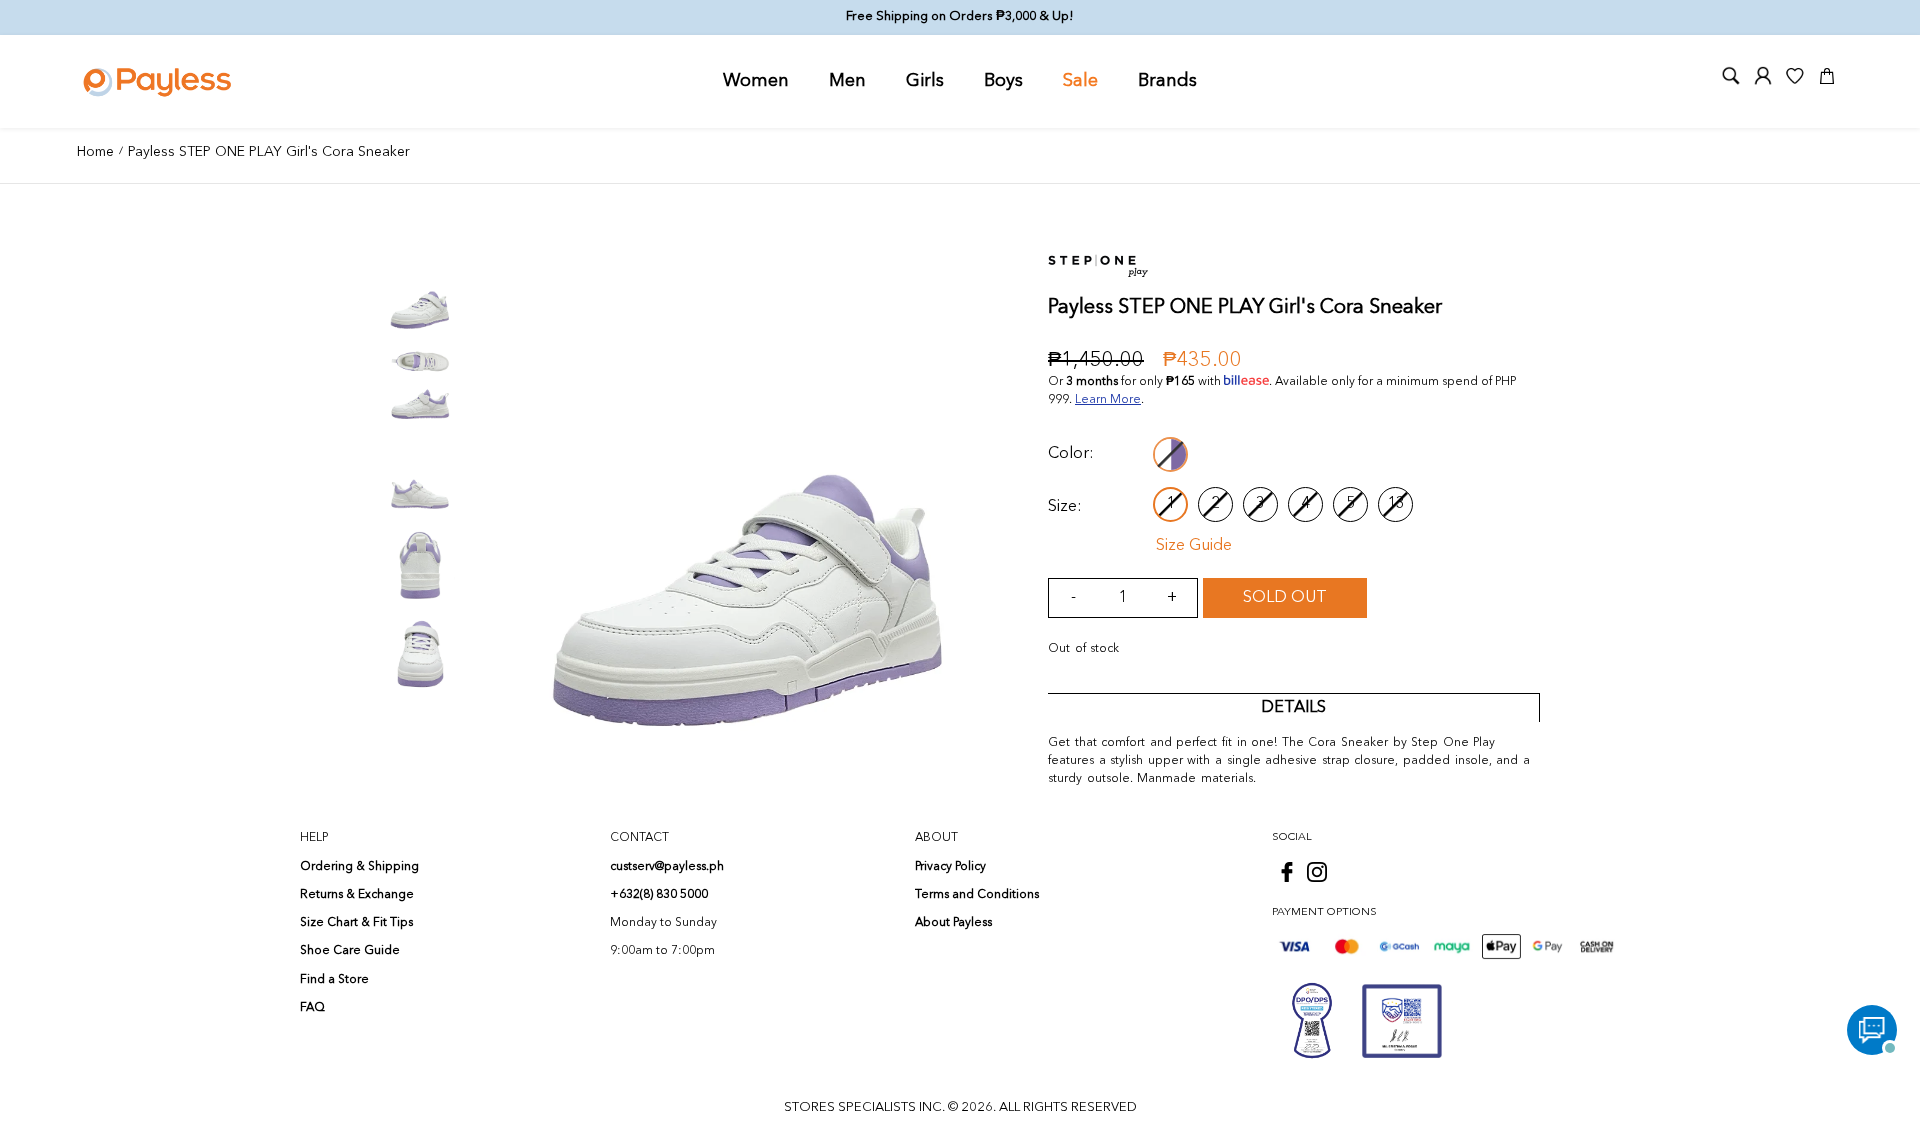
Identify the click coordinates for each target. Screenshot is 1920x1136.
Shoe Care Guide (350, 951)
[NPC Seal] (1312, 1021)
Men (847, 81)
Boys (1003, 81)
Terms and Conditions (977, 895)
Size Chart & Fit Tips (356, 923)
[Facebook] (1287, 872)
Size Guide (1194, 546)
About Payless (953, 923)
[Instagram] (1317, 872)
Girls (925, 81)
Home (95, 152)
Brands (1167, 81)
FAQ (312, 1008)
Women (756, 81)
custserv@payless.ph (667, 867)
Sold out (1285, 598)
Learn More (1108, 400)
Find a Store (334, 980)
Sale (1080, 81)
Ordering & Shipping (359, 867)
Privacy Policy (950, 867)
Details (1293, 708)
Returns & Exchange (357, 895)
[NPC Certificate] (1402, 1021)
